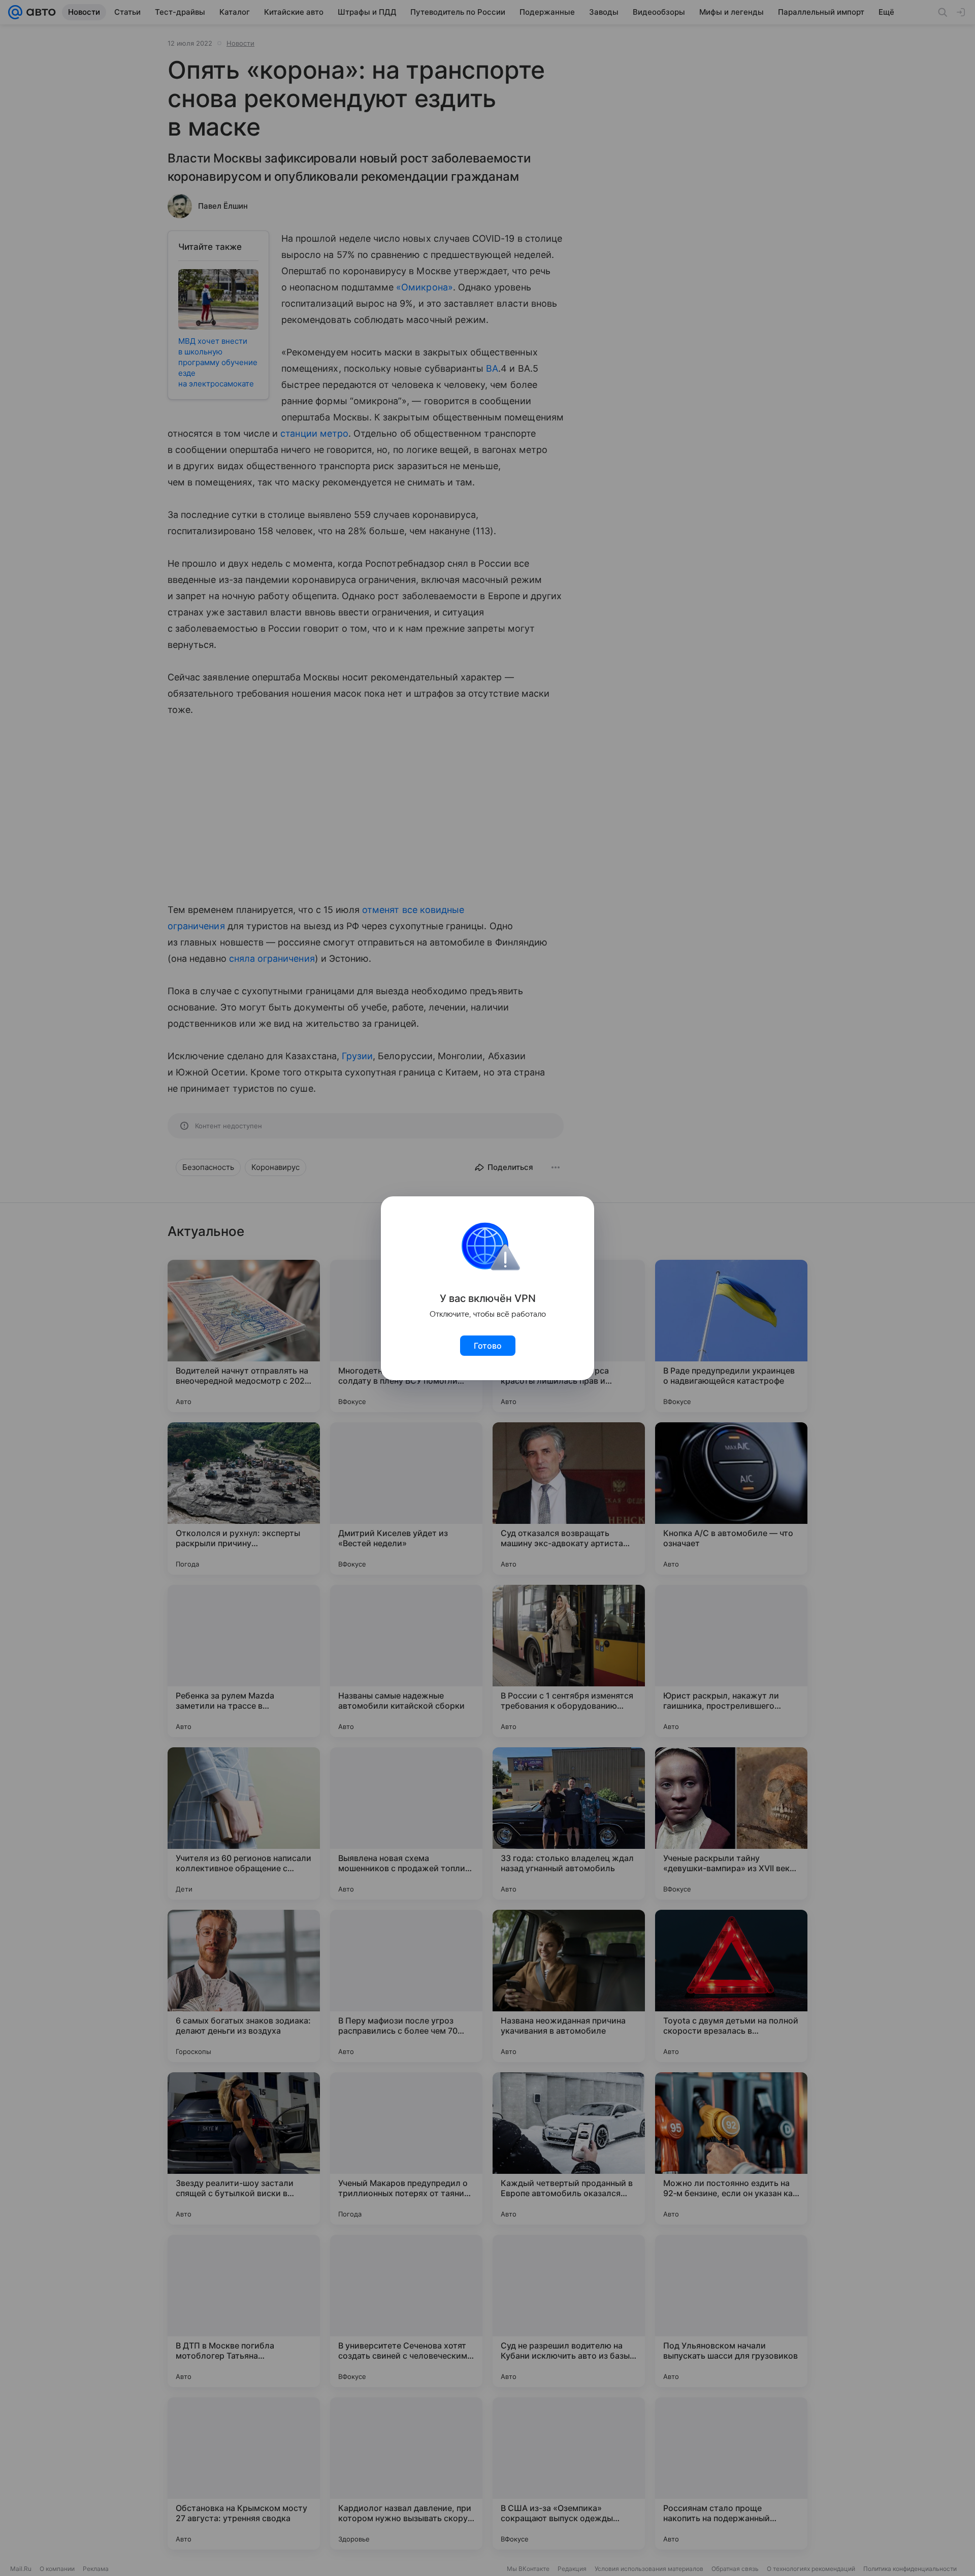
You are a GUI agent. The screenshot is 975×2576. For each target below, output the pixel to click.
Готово (488, 1346)
